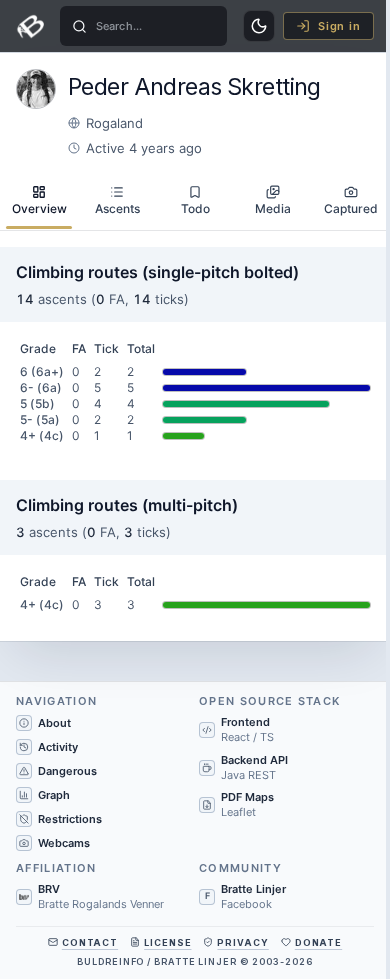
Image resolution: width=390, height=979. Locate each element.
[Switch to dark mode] (259, 26)
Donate (318, 942)
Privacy (242, 942)
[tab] (39, 201)
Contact (90, 942)
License (167, 942)
